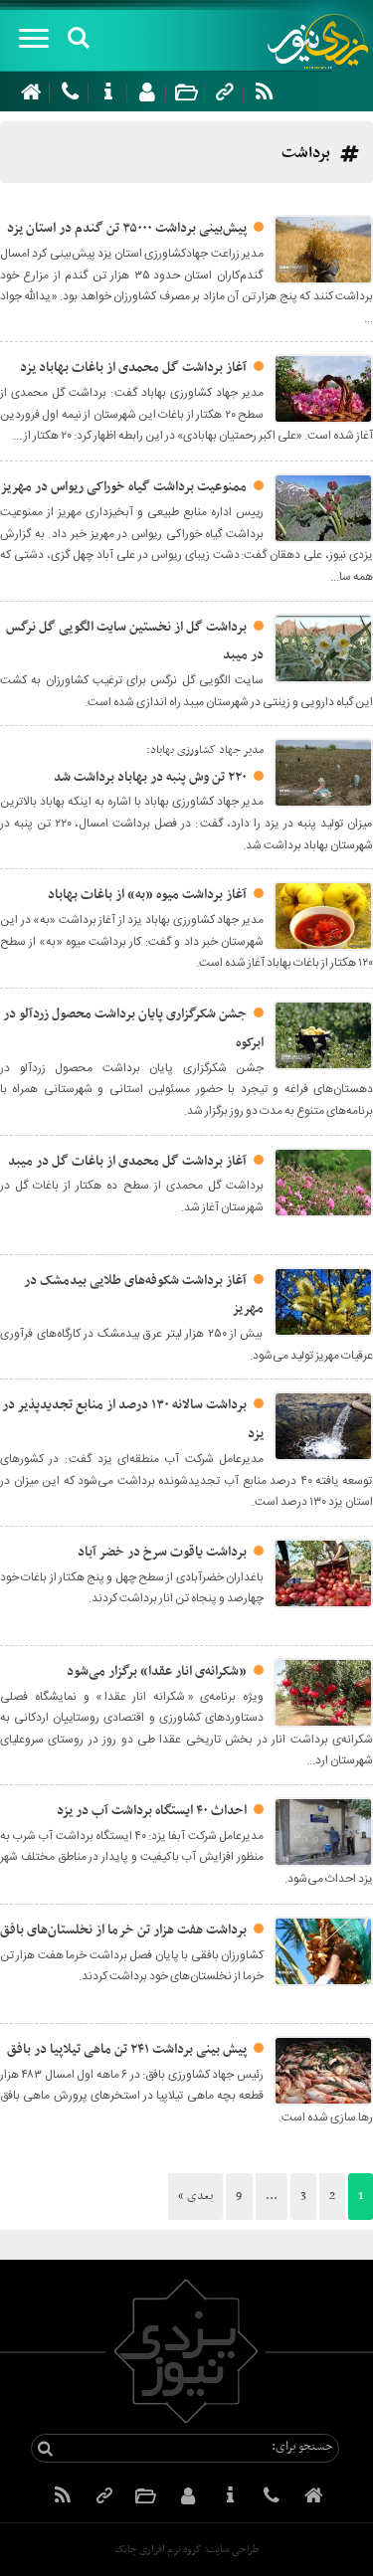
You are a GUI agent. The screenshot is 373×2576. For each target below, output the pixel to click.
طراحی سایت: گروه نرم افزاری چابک (186, 2550)
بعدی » (195, 2196)
